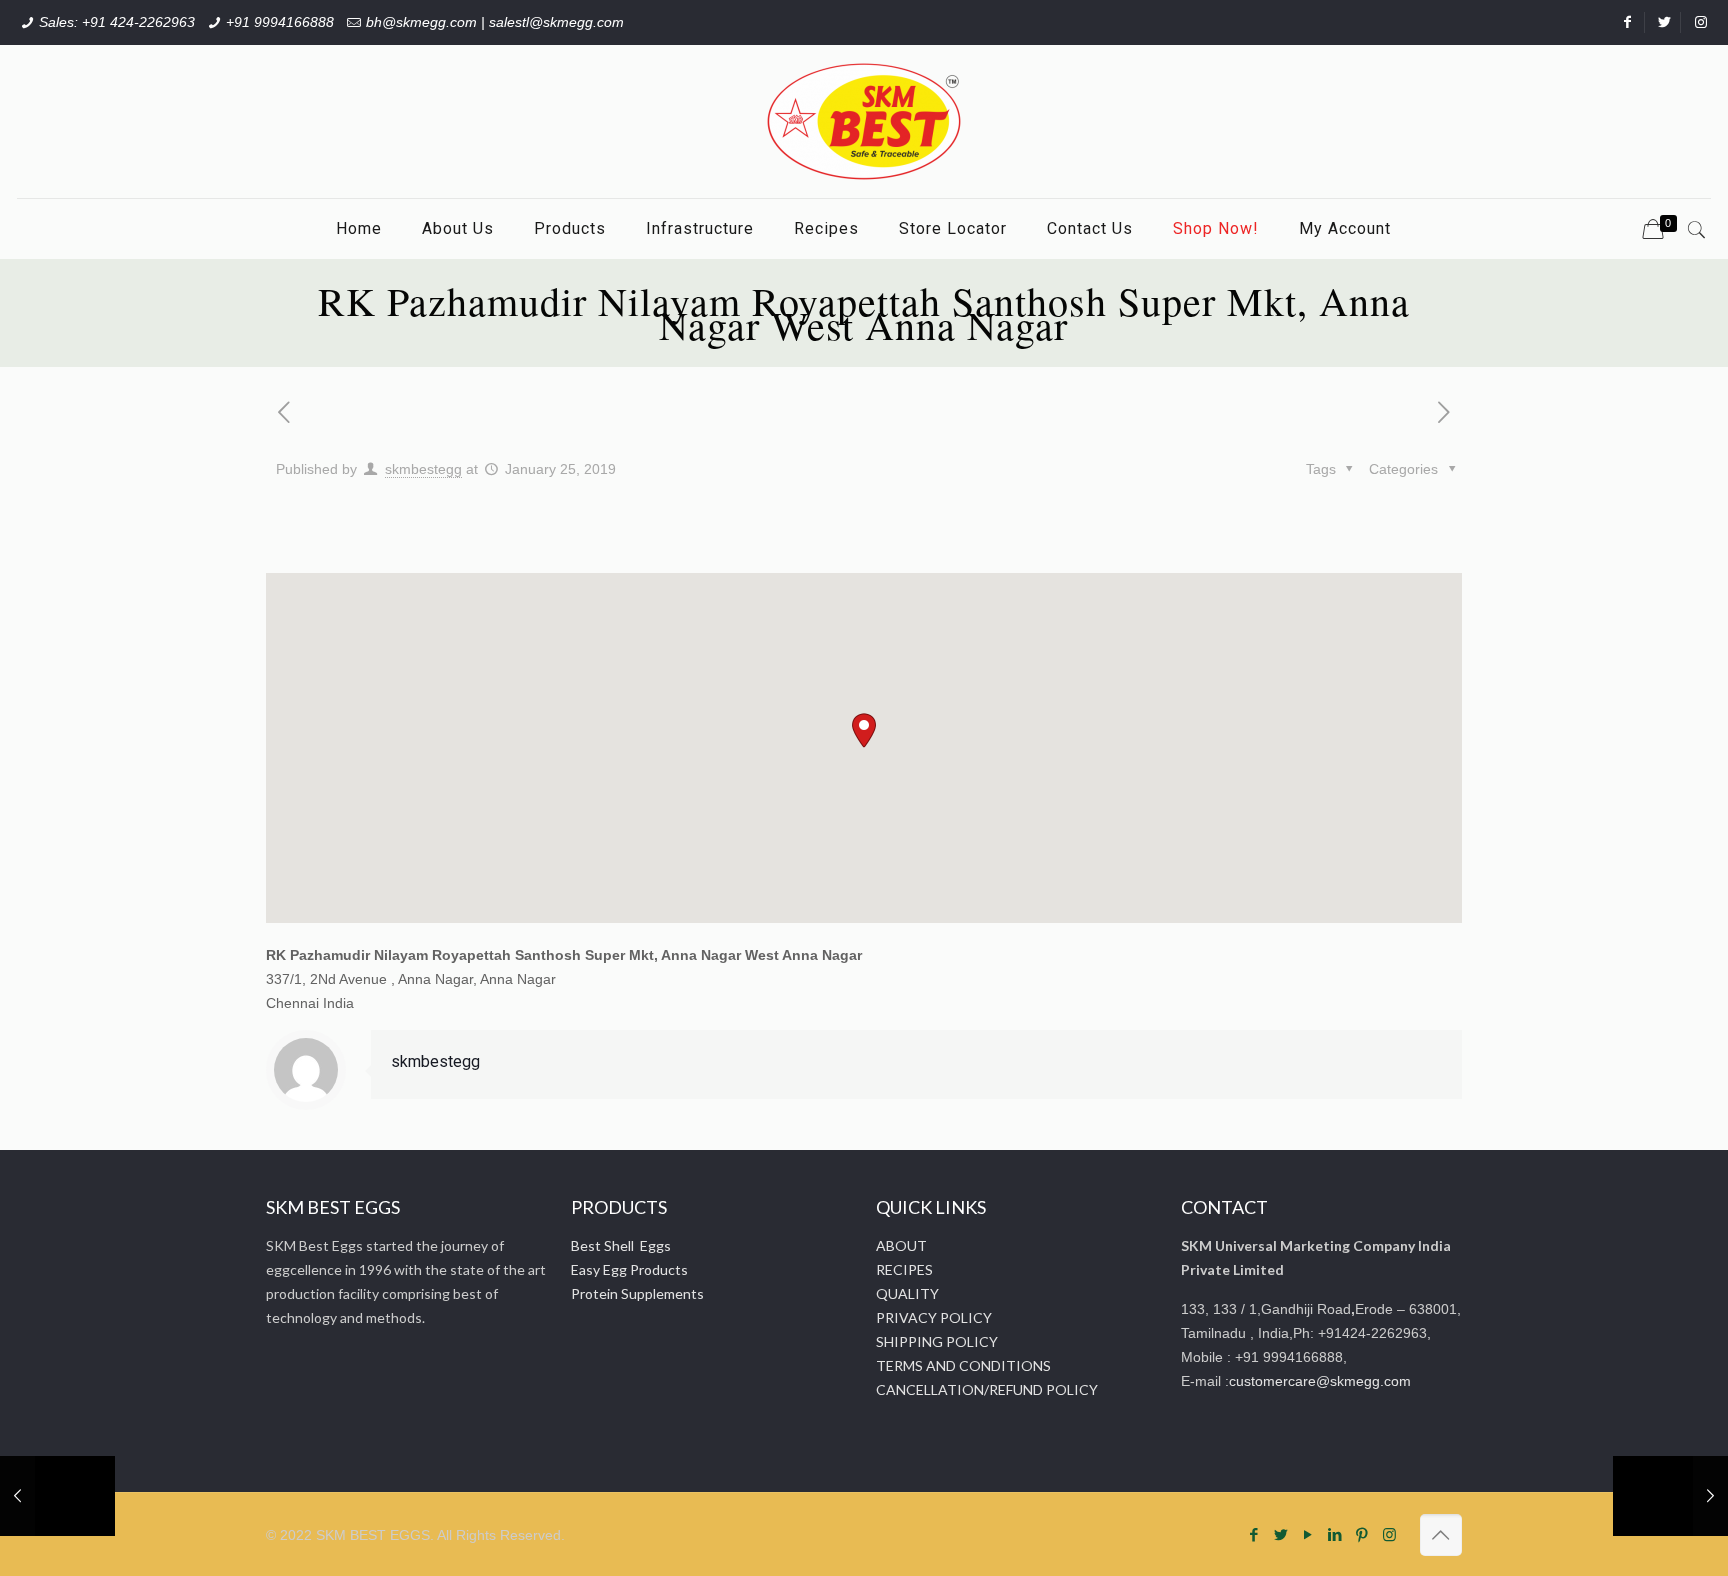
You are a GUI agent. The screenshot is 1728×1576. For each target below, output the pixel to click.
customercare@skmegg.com (1320, 1381)
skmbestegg (423, 469)
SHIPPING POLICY (937, 1341)
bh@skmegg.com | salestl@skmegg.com (495, 22)
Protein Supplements (637, 1293)
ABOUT (901, 1245)
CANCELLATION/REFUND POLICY (987, 1389)
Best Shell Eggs (621, 1245)
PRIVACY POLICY (934, 1317)
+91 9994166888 (280, 22)
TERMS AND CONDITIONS (963, 1365)
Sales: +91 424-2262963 (117, 22)
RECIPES (904, 1269)
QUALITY (907, 1293)
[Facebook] (1254, 1534)
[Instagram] (1389, 1534)
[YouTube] (1308, 1534)
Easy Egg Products (629, 1269)
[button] (864, 730)
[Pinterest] (1362, 1534)
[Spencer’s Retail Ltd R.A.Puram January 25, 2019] (1670, 1496)
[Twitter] (1281, 1534)
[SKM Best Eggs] (864, 121)
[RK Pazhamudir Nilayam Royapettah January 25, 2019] (57, 1496)
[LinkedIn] (1335, 1534)
